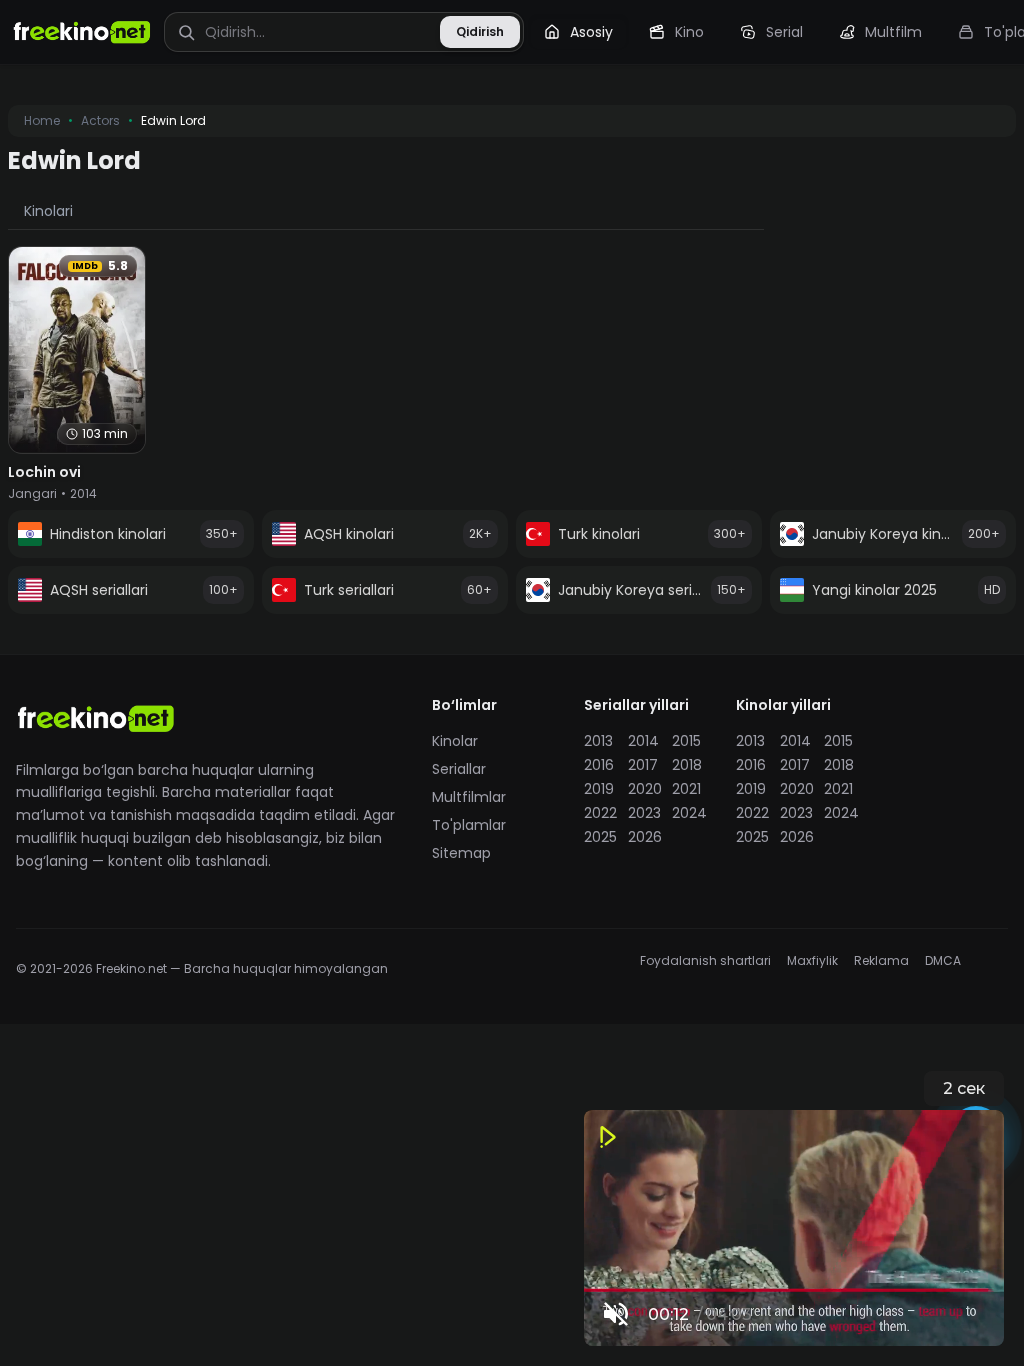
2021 (686, 789)
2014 (643, 741)
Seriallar (459, 769)
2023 (644, 813)
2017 (643, 765)
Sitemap (461, 853)
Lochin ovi (44, 472)
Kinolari (48, 211)
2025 (600, 837)
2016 (599, 765)
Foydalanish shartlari (705, 961)
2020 (644, 789)
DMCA (943, 961)
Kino (689, 32)
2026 (644, 837)
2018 (687, 765)
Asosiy (591, 32)
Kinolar (455, 741)
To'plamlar (469, 825)
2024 (688, 813)
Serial (784, 32)
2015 (686, 741)
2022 (600, 813)
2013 (598, 741)
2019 (599, 789)
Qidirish (480, 31)
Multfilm (893, 32)
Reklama (881, 961)
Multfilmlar (469, 797)
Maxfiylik (812, 961)
